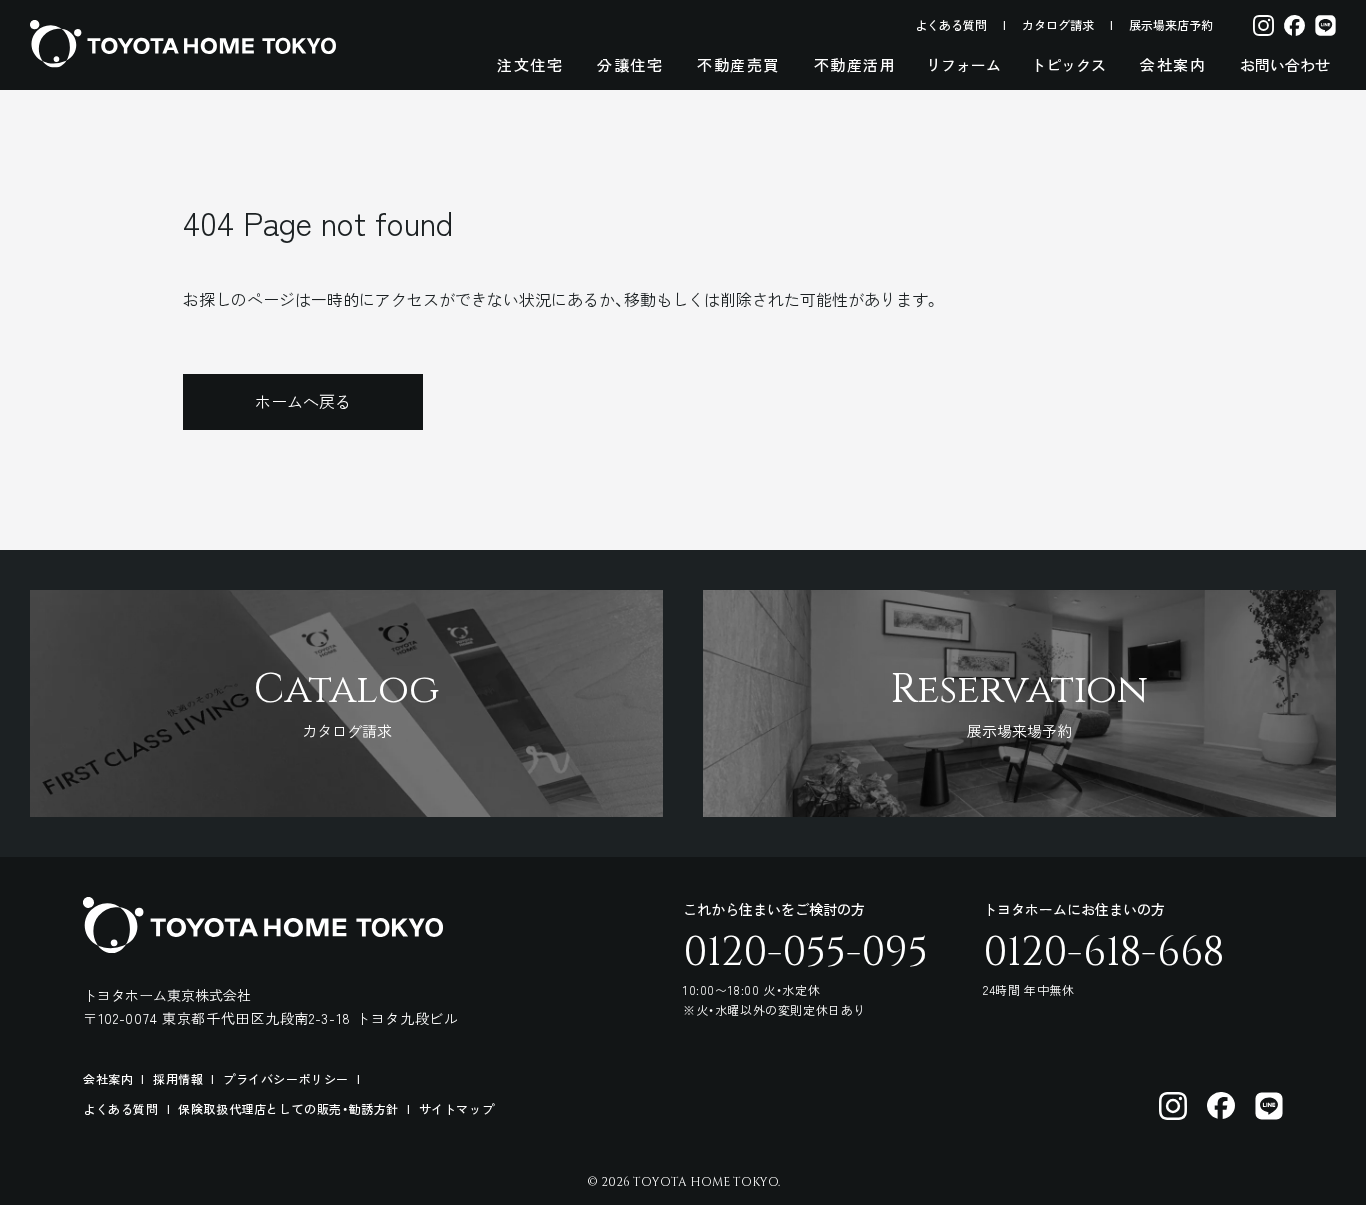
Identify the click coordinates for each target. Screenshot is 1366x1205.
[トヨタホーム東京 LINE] (1269, 1106)
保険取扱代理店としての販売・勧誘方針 (288, 1108)
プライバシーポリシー (286, 1078)
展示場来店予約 (1171, 24)
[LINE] (1325, 24)
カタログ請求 (1058, 24)
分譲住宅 (630, 64)
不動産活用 (855, 64)
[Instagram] (1263, 24)
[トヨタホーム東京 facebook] (1221, 1106)
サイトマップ (457, 1108)
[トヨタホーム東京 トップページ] (183, 44)
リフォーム (963, 64)
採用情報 (178, 1078)
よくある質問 (951, 24)
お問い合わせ (1285, 64)
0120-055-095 (805, 953)
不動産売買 (738, 64)
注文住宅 (530, 64)
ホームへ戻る (303, 401)
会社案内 (1173, 64)
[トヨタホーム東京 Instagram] (1173, 1106)
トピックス (1068, 64)
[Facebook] (1294, 24)
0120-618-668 (1103, 953)
